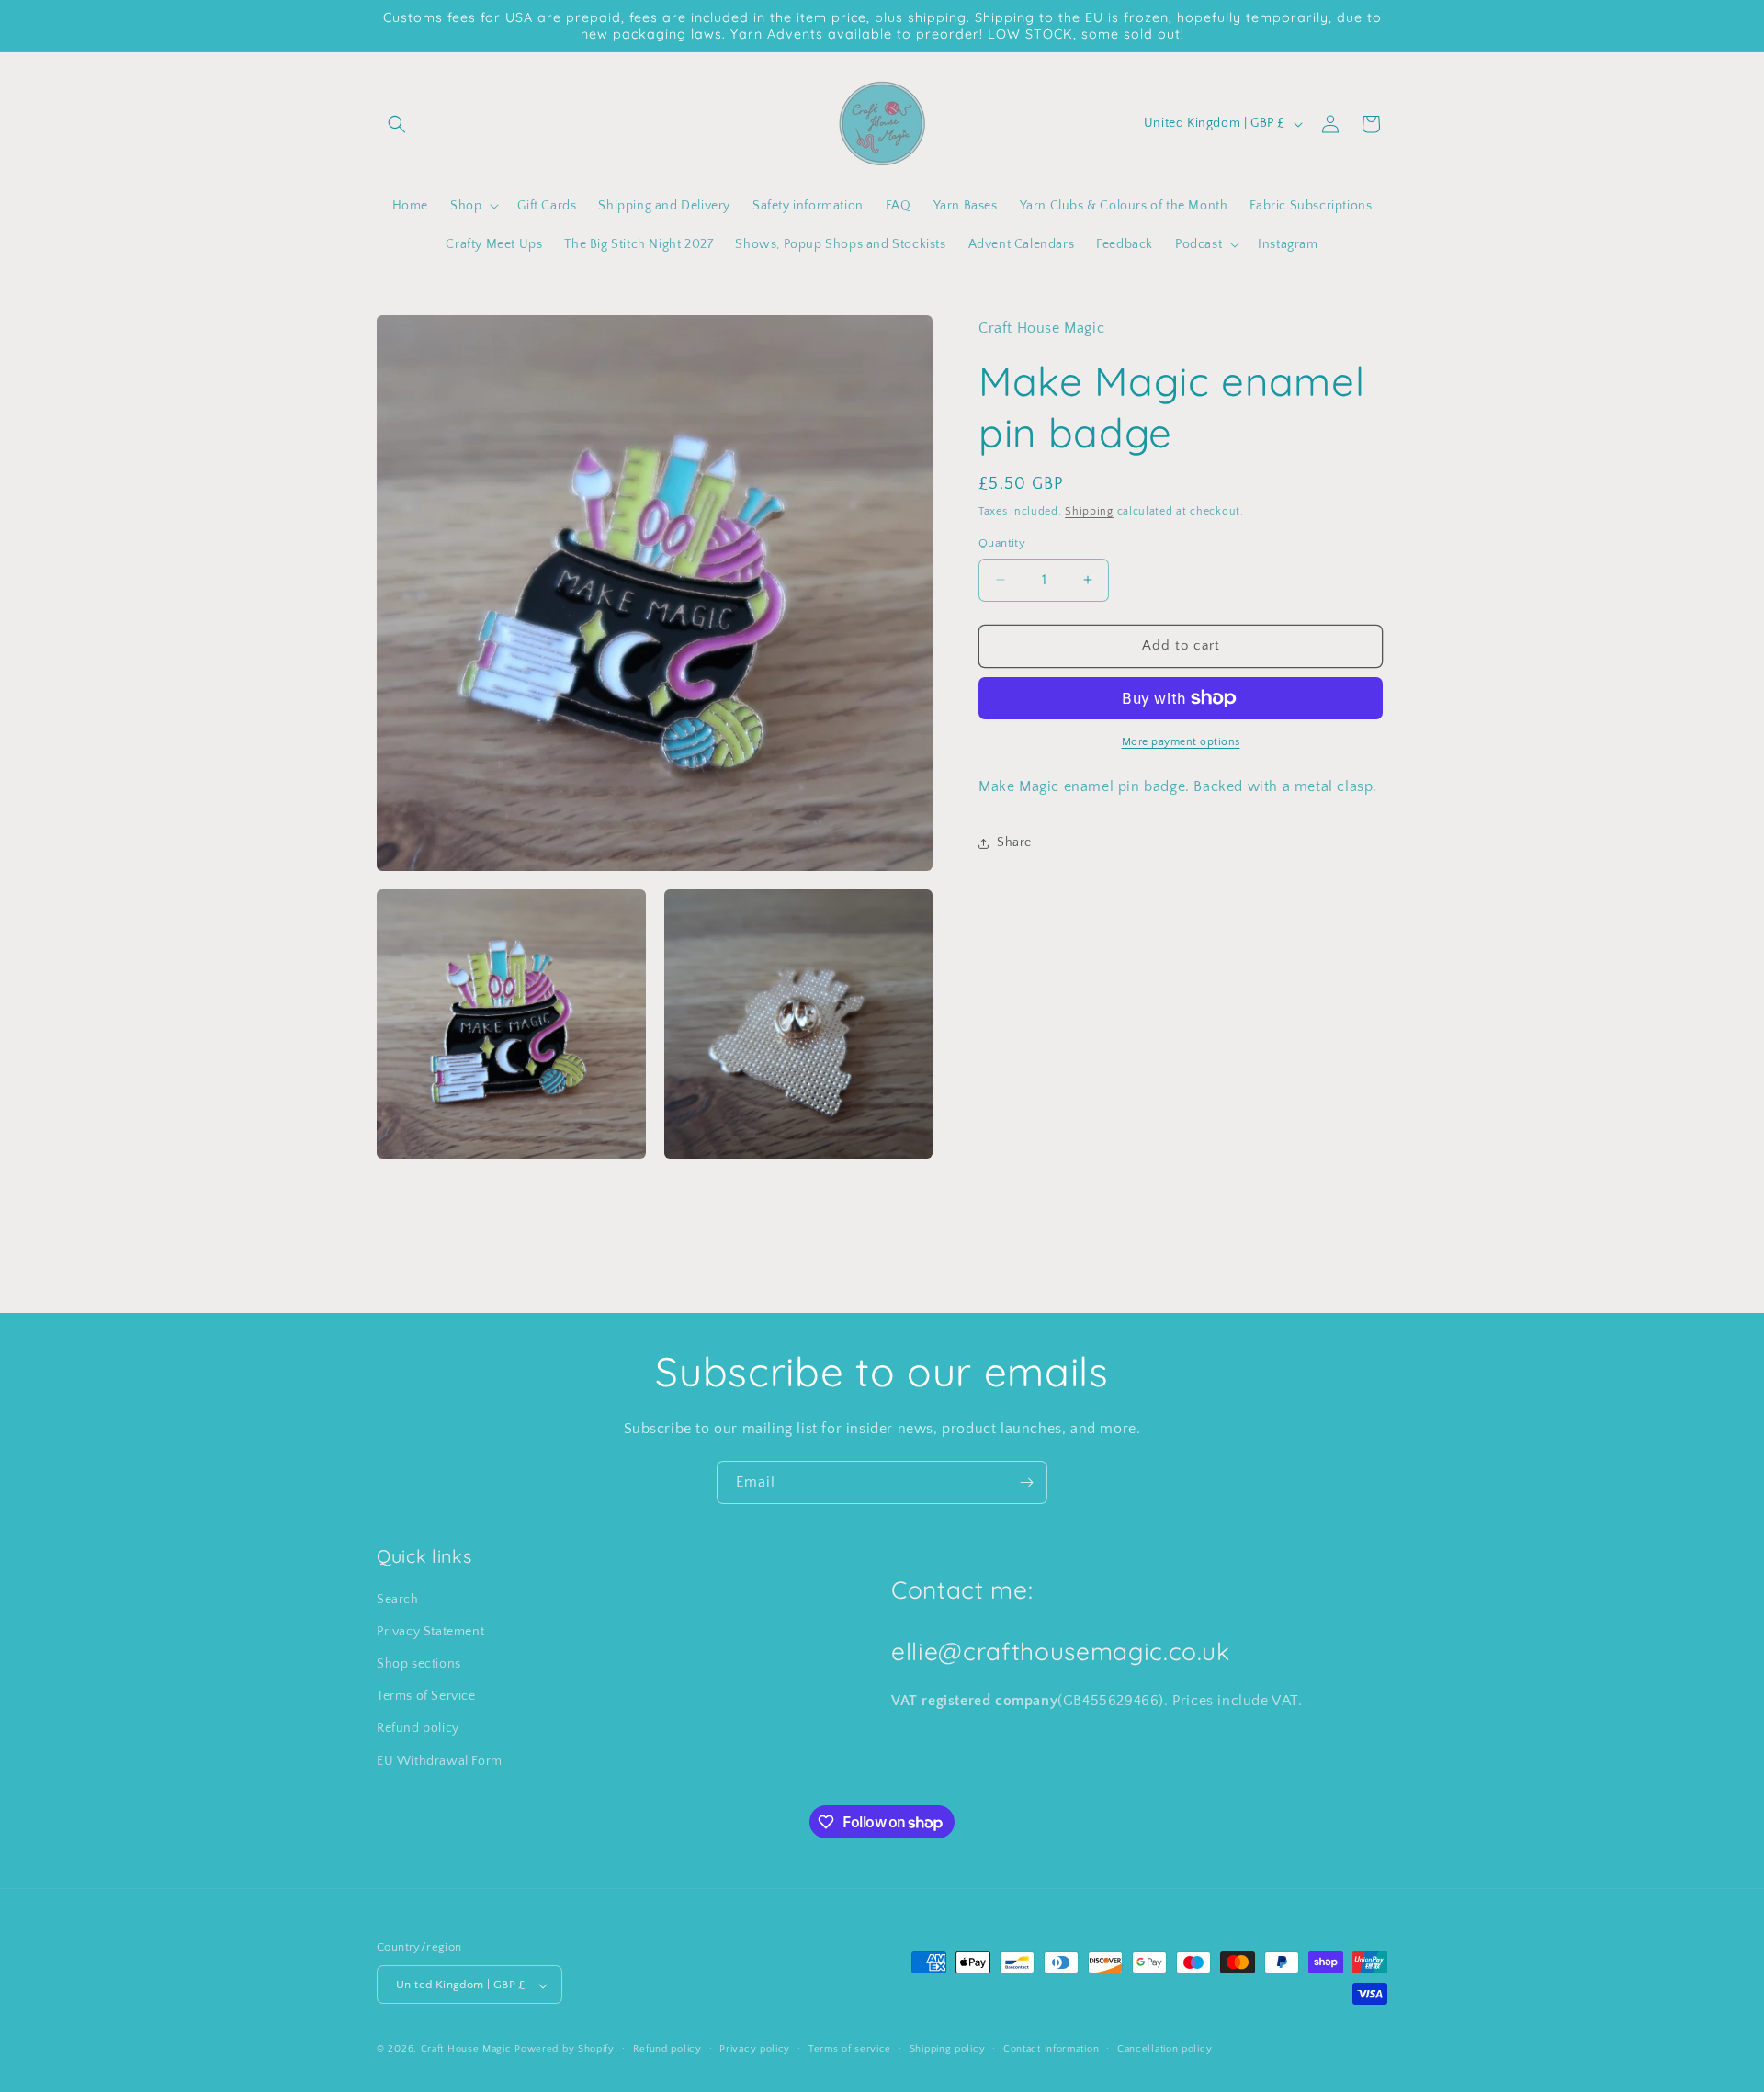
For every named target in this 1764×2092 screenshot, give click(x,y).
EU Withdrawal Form (440, 1761)
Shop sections (419, 1664)
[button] (397, 124)
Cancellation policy (1165, 2049)
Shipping (1089, 511)
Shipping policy (948, 2049)
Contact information (1051, 2049)
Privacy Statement (430, 1632)
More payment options (1181, 742)
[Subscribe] (1026, 1482)
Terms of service (850, 2049)
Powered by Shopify (565, 2050)
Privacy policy (755, 2049)
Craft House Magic (466, 2050)
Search (398, 1600)
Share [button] (1014, 842)
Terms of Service (426, 1697)
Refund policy (418, 1729)
